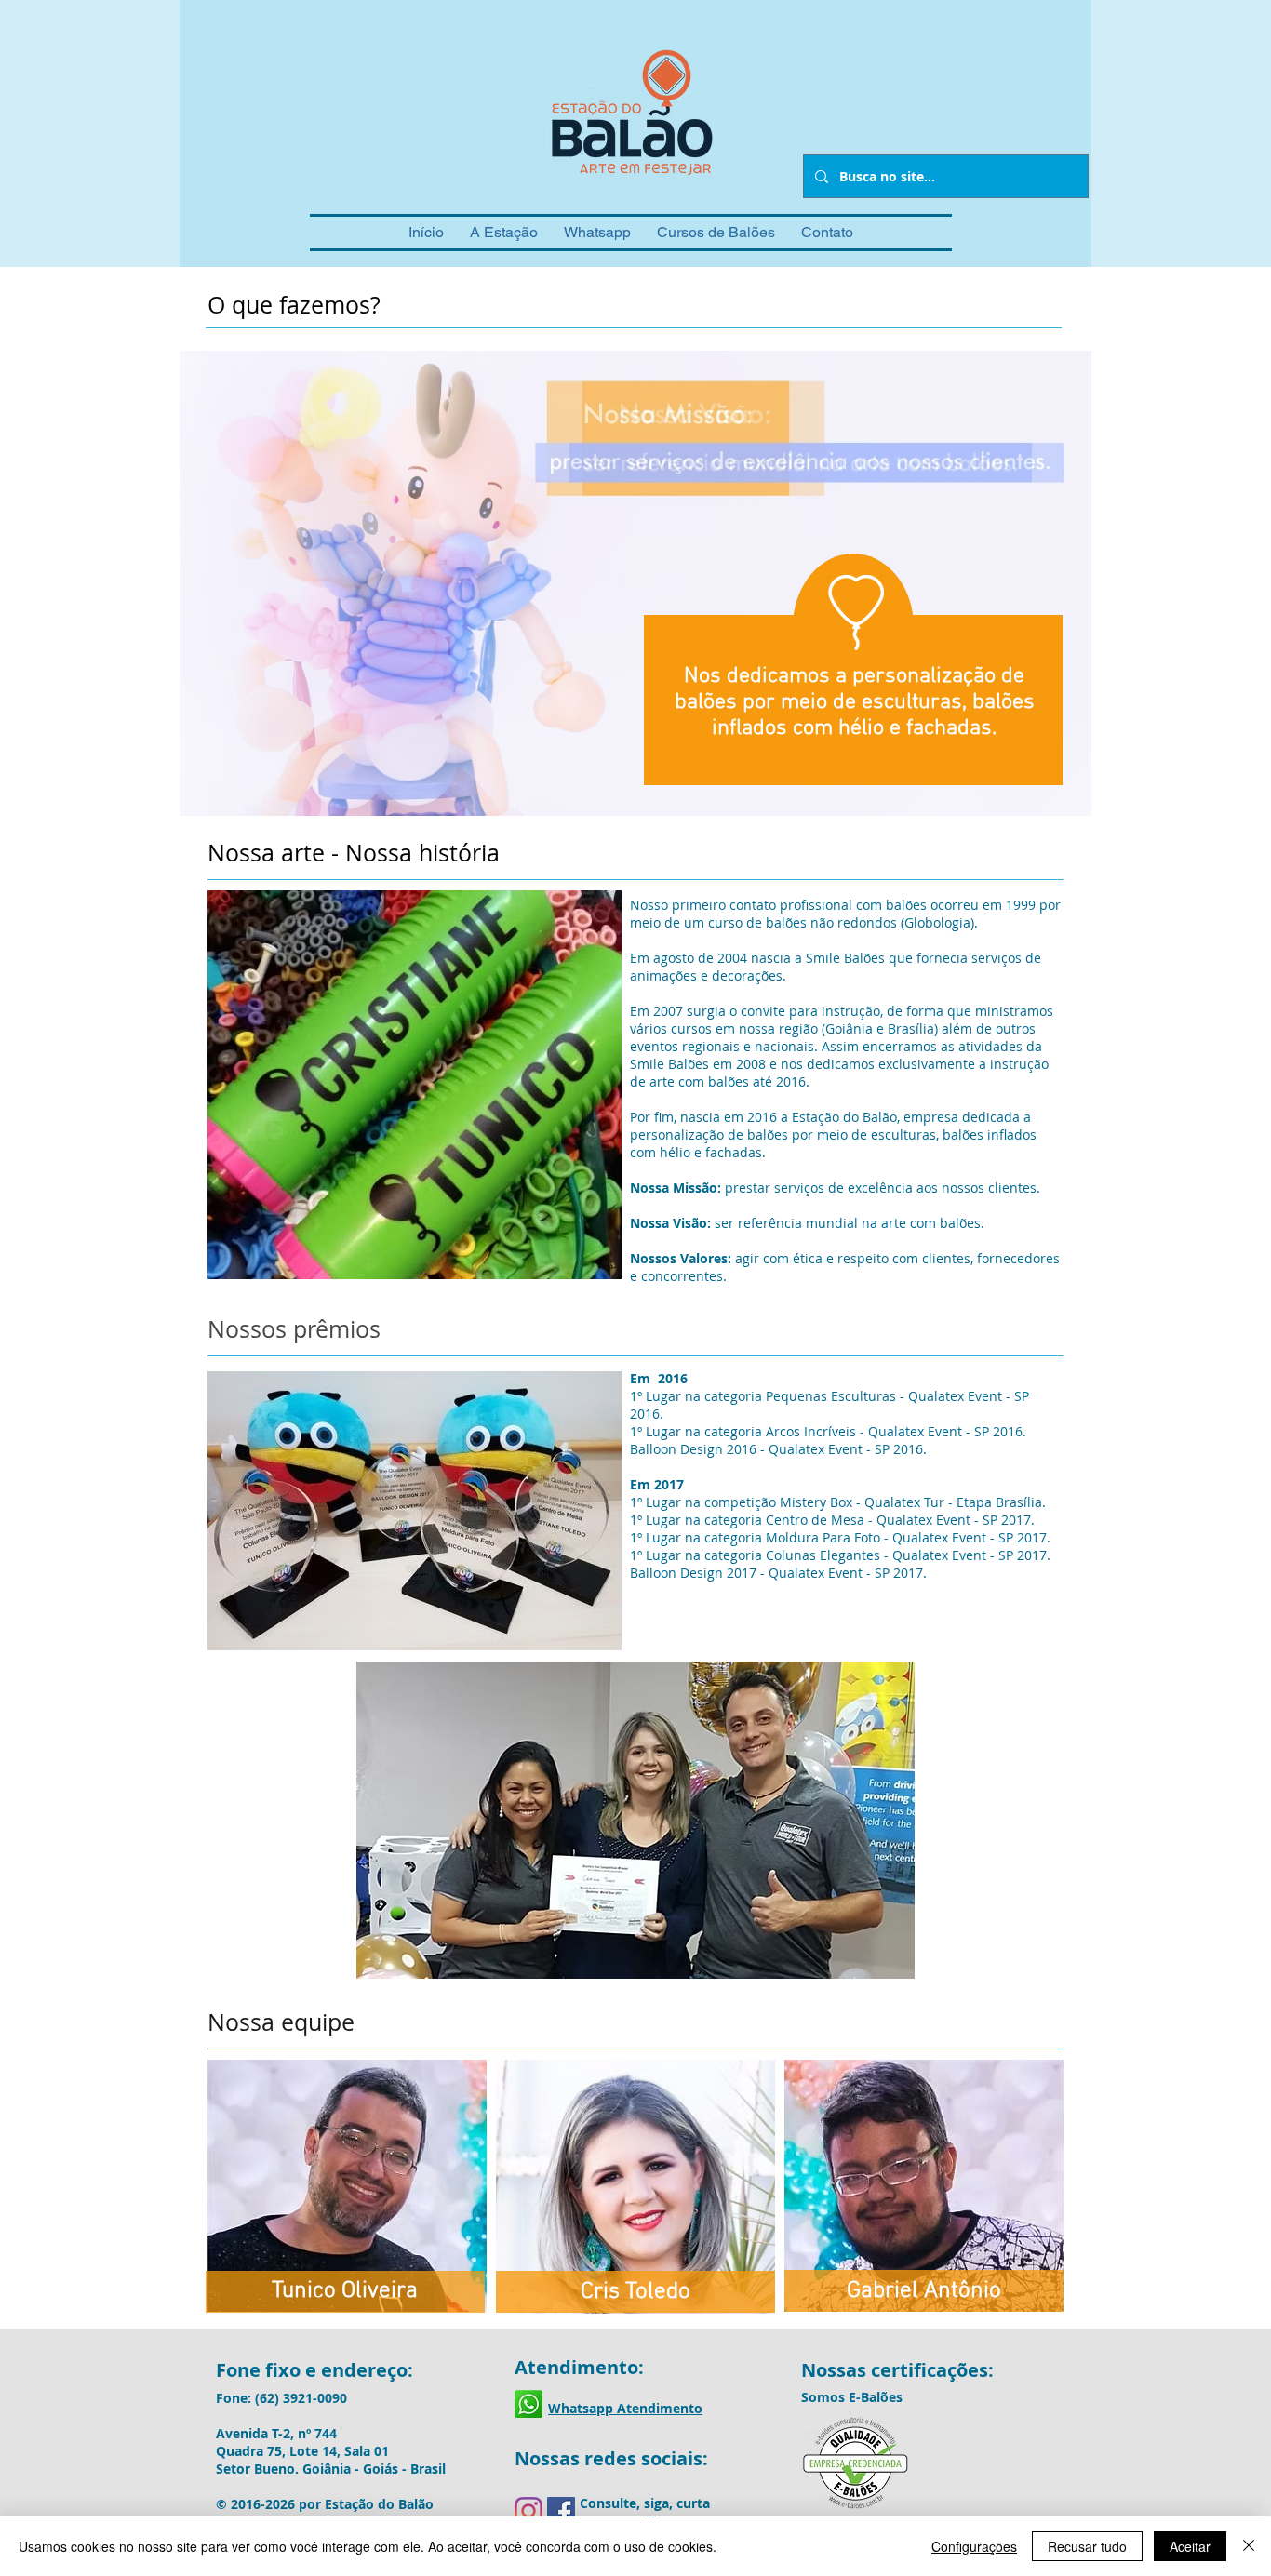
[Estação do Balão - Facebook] (561, 2511)
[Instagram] (528, 2511)
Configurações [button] (974, 2546)
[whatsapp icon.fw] (528, 2404)
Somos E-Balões (852, 2397)
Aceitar (1190, 2546)
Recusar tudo (1087, 2546)
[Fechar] (1249, 2546)
